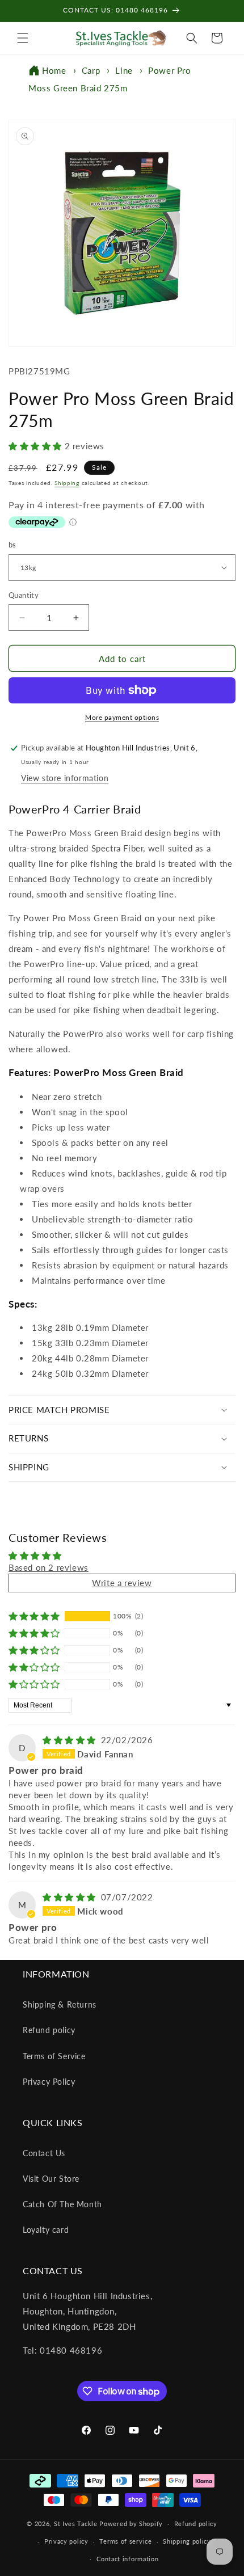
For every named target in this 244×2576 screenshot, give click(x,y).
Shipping (67, 483)
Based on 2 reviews (49, 1567)
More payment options (122, 717)
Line (124, 70)
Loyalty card (46, 2230)
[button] (23, 38)
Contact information (127, 2559)
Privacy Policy (49, 2082)
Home (54, 70)
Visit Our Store (51, 2179)
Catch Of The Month (62, 2204)
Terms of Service (54, 2056)
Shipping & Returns (60, 2004)
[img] (71, 1740)
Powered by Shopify (131, 2524)
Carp (91, 70)
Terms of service (125, 2541)
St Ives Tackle (76, 2524)
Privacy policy (66, 2541)
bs (12, 545)
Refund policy (49, 2030)
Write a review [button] (122, 1583)
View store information (65, 778)
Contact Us (44, 2153)
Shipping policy (187, 2541)
